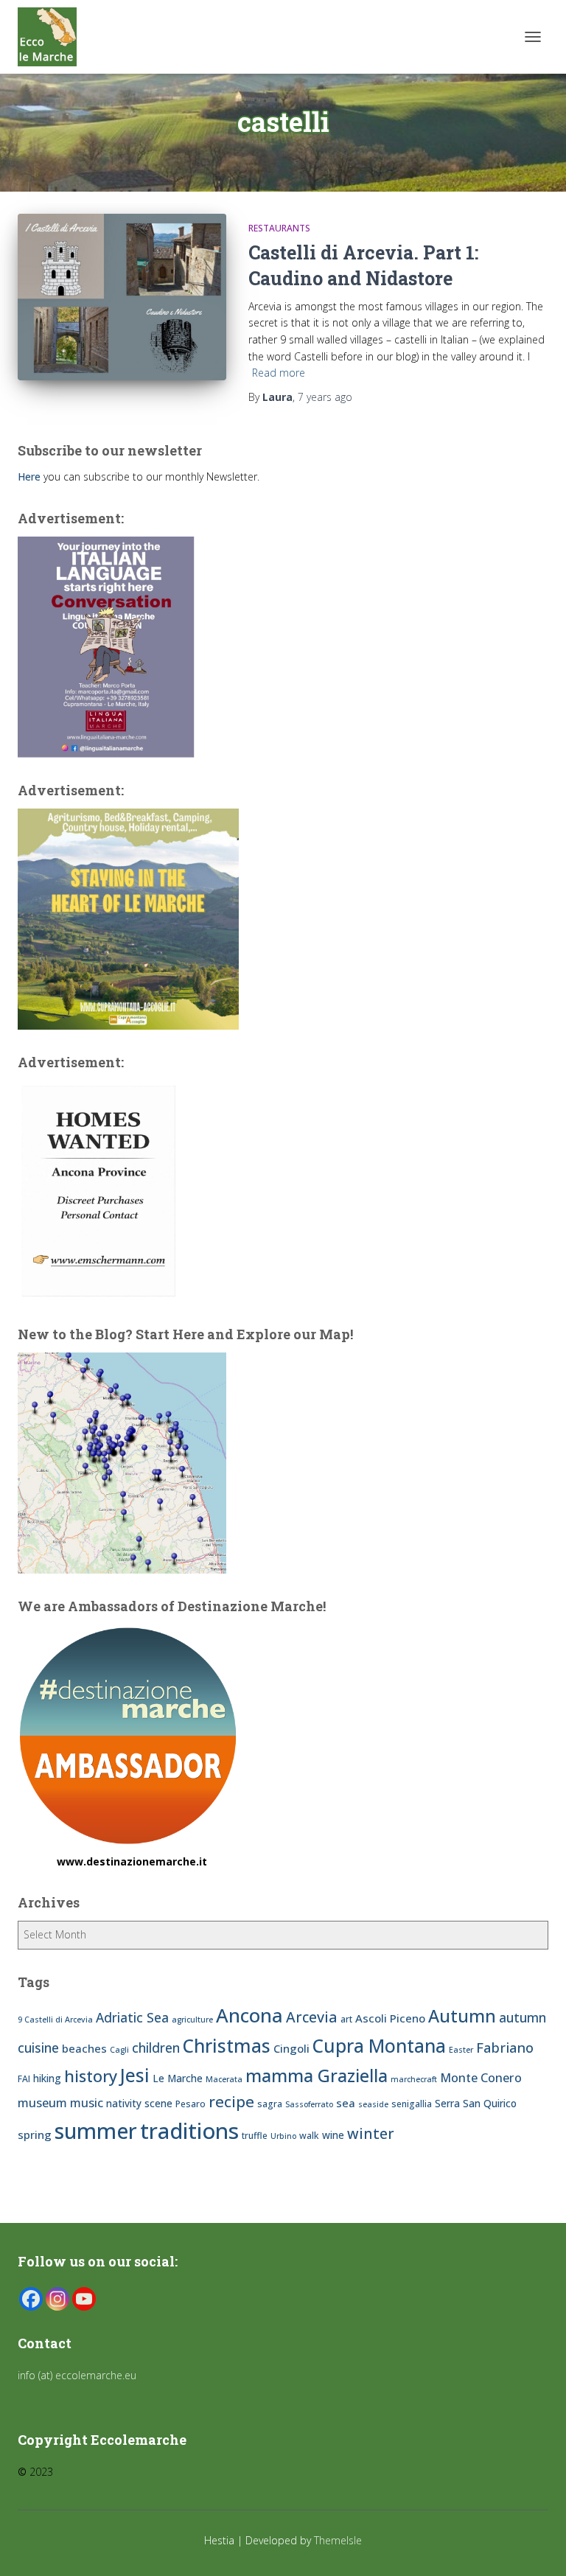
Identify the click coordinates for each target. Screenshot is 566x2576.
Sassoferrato (309, 2104)
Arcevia (312, 2017)
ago (325, 397)
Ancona (249, 2015)
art (346, 2019)
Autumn (462, 2016)
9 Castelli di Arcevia (55, 2020)
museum (42, 2103)
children (156, 2048)
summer (96, 2130)
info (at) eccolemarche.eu (78, 2375)
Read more (279, 373)
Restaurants (279, 228)
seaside (373, 2104)
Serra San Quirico (476, 2103)
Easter (461, 2050)
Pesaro (191, 2104)
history (91, 2076)
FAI (24, 2079)
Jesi (135, 2075)
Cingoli (291, 2048)
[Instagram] (57, 2299)
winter (371, 2133)
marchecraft (414, 2079)
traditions (189, 2131)
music (87, 2103)
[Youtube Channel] (84, 2299)
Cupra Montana (379, 2046)
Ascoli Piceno (390, 2018)
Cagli (119, 2050)
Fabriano (505, 2047)
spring (35, 2135)
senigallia (412, 2104)
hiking (47, 2078)
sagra (270, 2104)
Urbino (283, 2136)
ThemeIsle (338, 2540)
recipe (231, 2101)
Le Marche (178, 2078)
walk (309, 2136)
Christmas (227, 2046)
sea (346, 2103)
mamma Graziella (317, 2076)
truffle (255, 2136)
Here (29, 477)
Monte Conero (481, 2078)
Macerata (224, 2079)
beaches (84, 2048)
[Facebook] (31, 2299)
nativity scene (139, 2103)
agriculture (192, 2020)
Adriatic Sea (132, 2017)
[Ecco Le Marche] (53, 37)
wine (333, 2135)
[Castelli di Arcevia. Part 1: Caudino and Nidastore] (122, 297)
